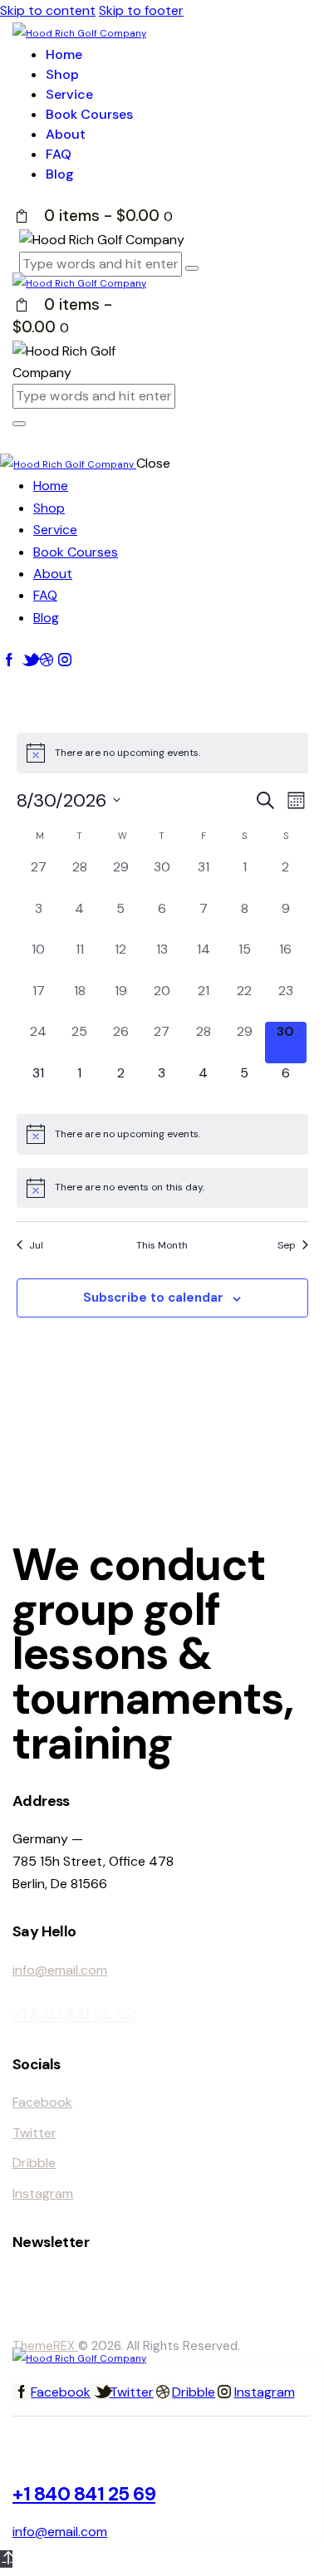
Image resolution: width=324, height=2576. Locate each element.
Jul (36, 1245)
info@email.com (60, 1970)
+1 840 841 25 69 (74, 2014)
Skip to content (48, 10)
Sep (287, 1245)
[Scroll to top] (6, 2559)
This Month (162, 1245)
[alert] (162, 753)
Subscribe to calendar (153, 1298)
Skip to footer (141, 10)
